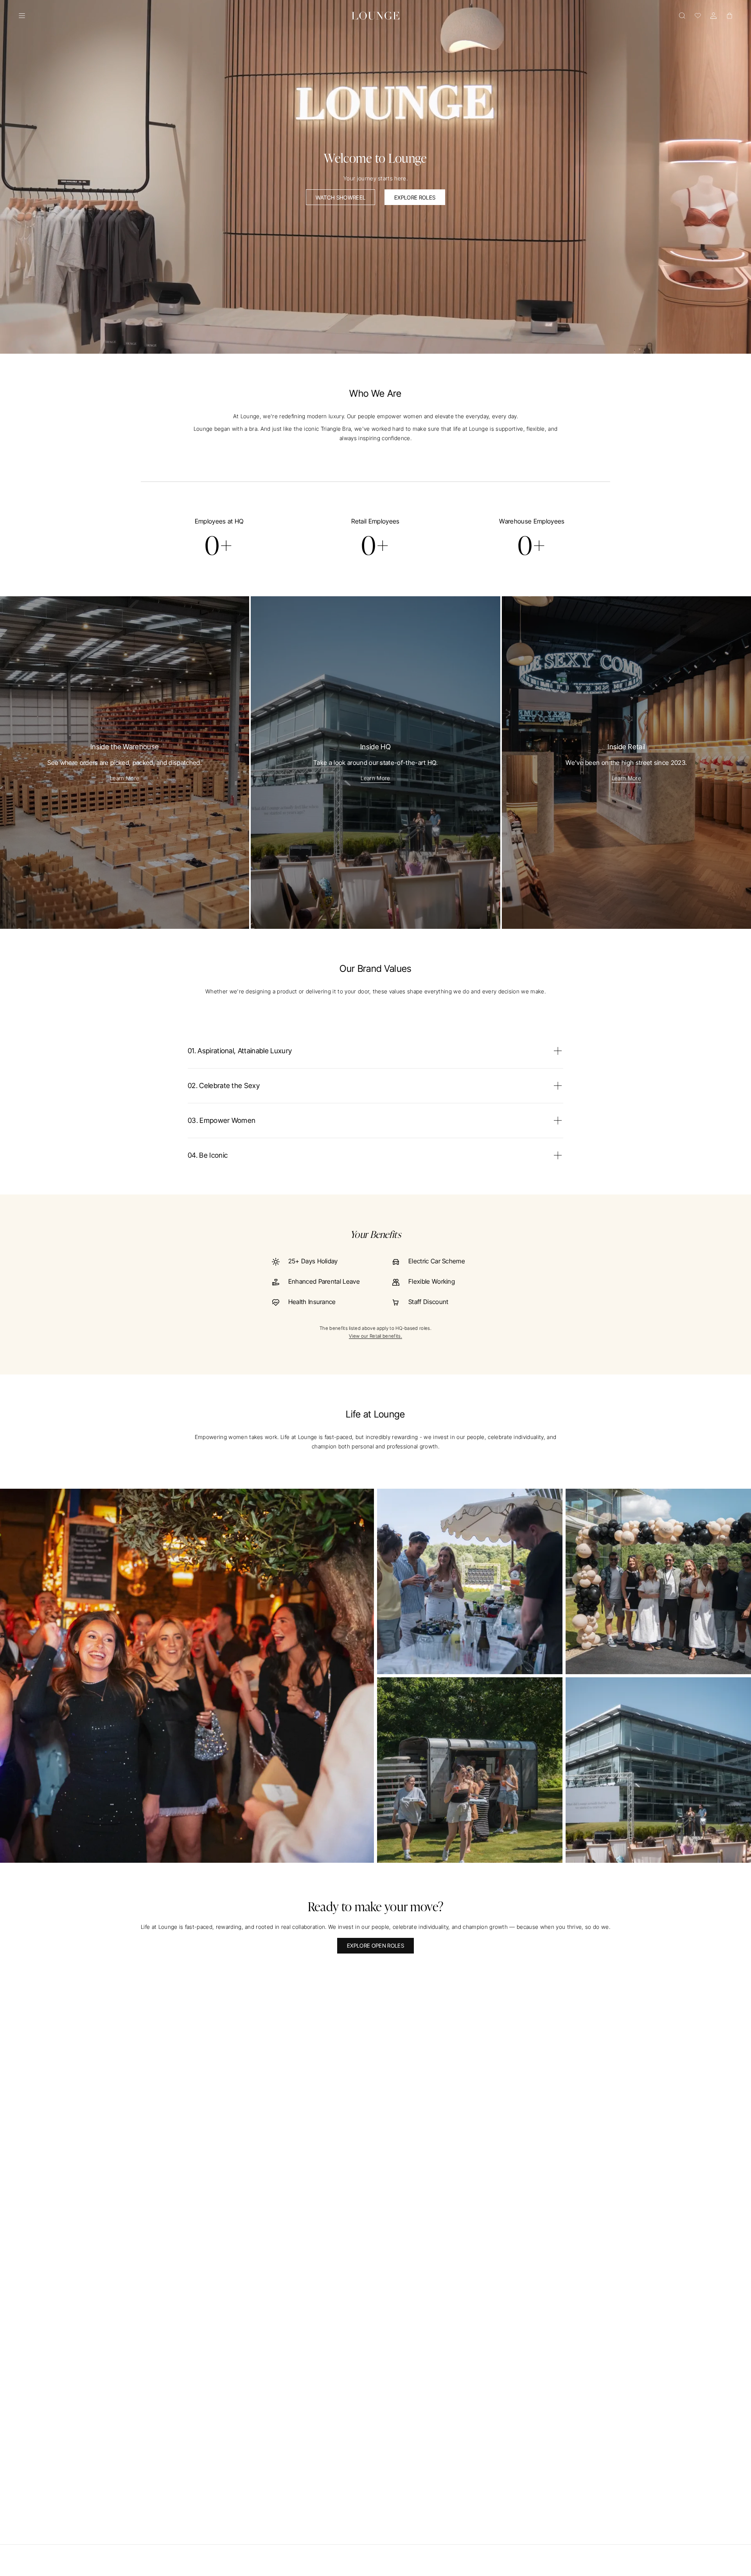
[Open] (22, 16)
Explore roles (415, 197)
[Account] (713, 16)
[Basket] (729, 16)
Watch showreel (340, 197)
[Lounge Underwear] (375, 16)
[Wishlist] (698, 16)
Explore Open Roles (375, 1945)
